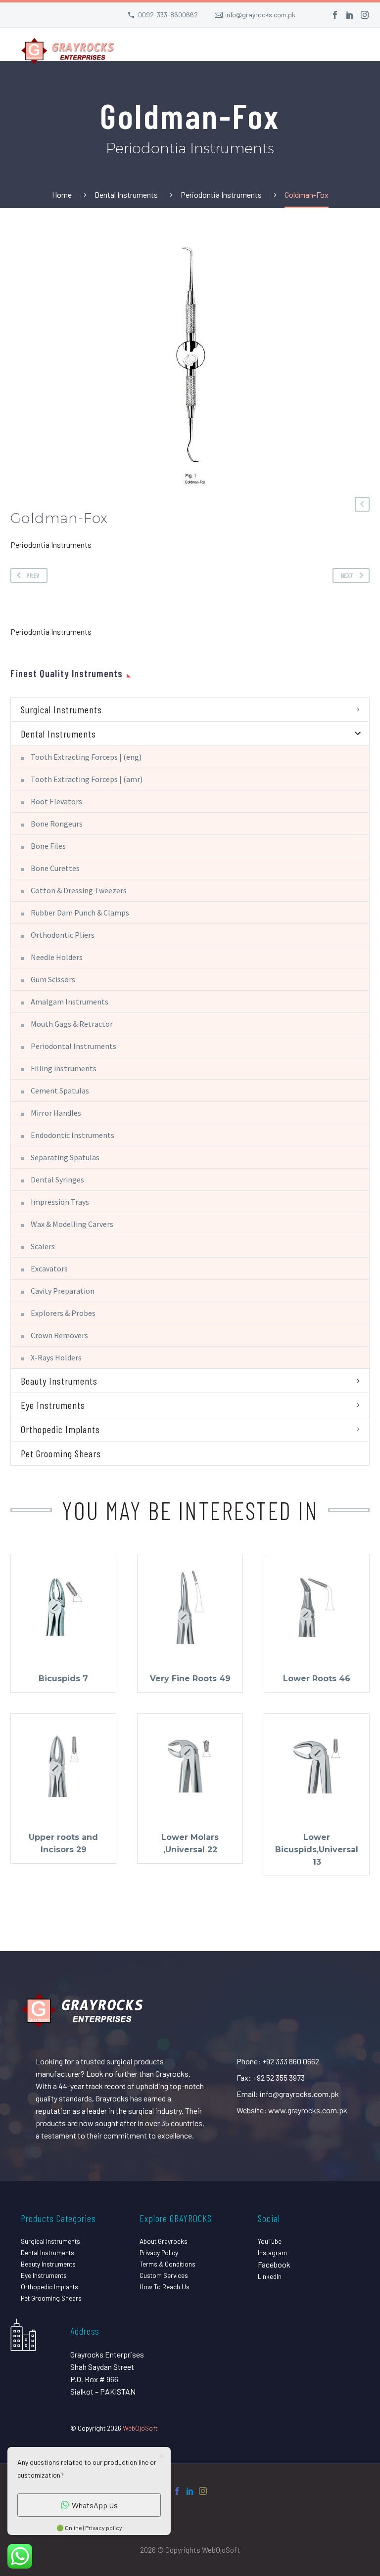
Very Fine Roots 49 (190, 1679)
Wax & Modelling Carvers (72, 1224)
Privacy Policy (159, 2252)
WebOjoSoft (140, 2428)
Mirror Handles (56, 1113)
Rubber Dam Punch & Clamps (80, 913)
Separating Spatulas (65, 1157)
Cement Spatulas (60, 1091)
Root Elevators (56, 801)
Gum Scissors (53, 979)
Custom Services (164, 2275)
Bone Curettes (55, 868)
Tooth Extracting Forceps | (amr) (87, 779)
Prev (33, 575)
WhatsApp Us (95, 2505)
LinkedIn (270, 2276)
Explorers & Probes (63, 1313)
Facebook (274, 2264)
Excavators (49, 1268)
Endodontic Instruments (72, 1135)
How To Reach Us (165, 2287)
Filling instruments (64, 1068)
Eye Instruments (53, 1405)
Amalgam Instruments (70, 1002)
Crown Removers (59, 1335)
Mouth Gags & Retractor (72, 1024)
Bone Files (48, 846)
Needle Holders (57, 957)
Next (347, 575)
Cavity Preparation (63, 1291)
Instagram (272, 2252)
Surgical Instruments (61, 709)
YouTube (270, 2241)
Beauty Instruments (59, 1381)
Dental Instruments (58, 734)
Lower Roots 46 (317, 1679)
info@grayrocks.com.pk (260, 15)
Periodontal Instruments (73, 1046)
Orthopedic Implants (60, 1429)
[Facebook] (335, 15)
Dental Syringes (57, 1179)
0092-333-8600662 (168, 15)
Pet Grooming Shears (61, 1453)
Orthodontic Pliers (63, 935)
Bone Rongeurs (57, 824)
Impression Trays (60, 1202)
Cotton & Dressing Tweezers (79, 890)
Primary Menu (353, 52)
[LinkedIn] (350, 15)
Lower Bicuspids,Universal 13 (317, 1850)
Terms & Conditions (167, 2264)
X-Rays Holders (56, 1357)
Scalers (43, 1246)
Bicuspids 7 (63, 1679)
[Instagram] (365, 15)
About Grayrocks (164, 2241)
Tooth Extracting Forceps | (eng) (86, 757)
